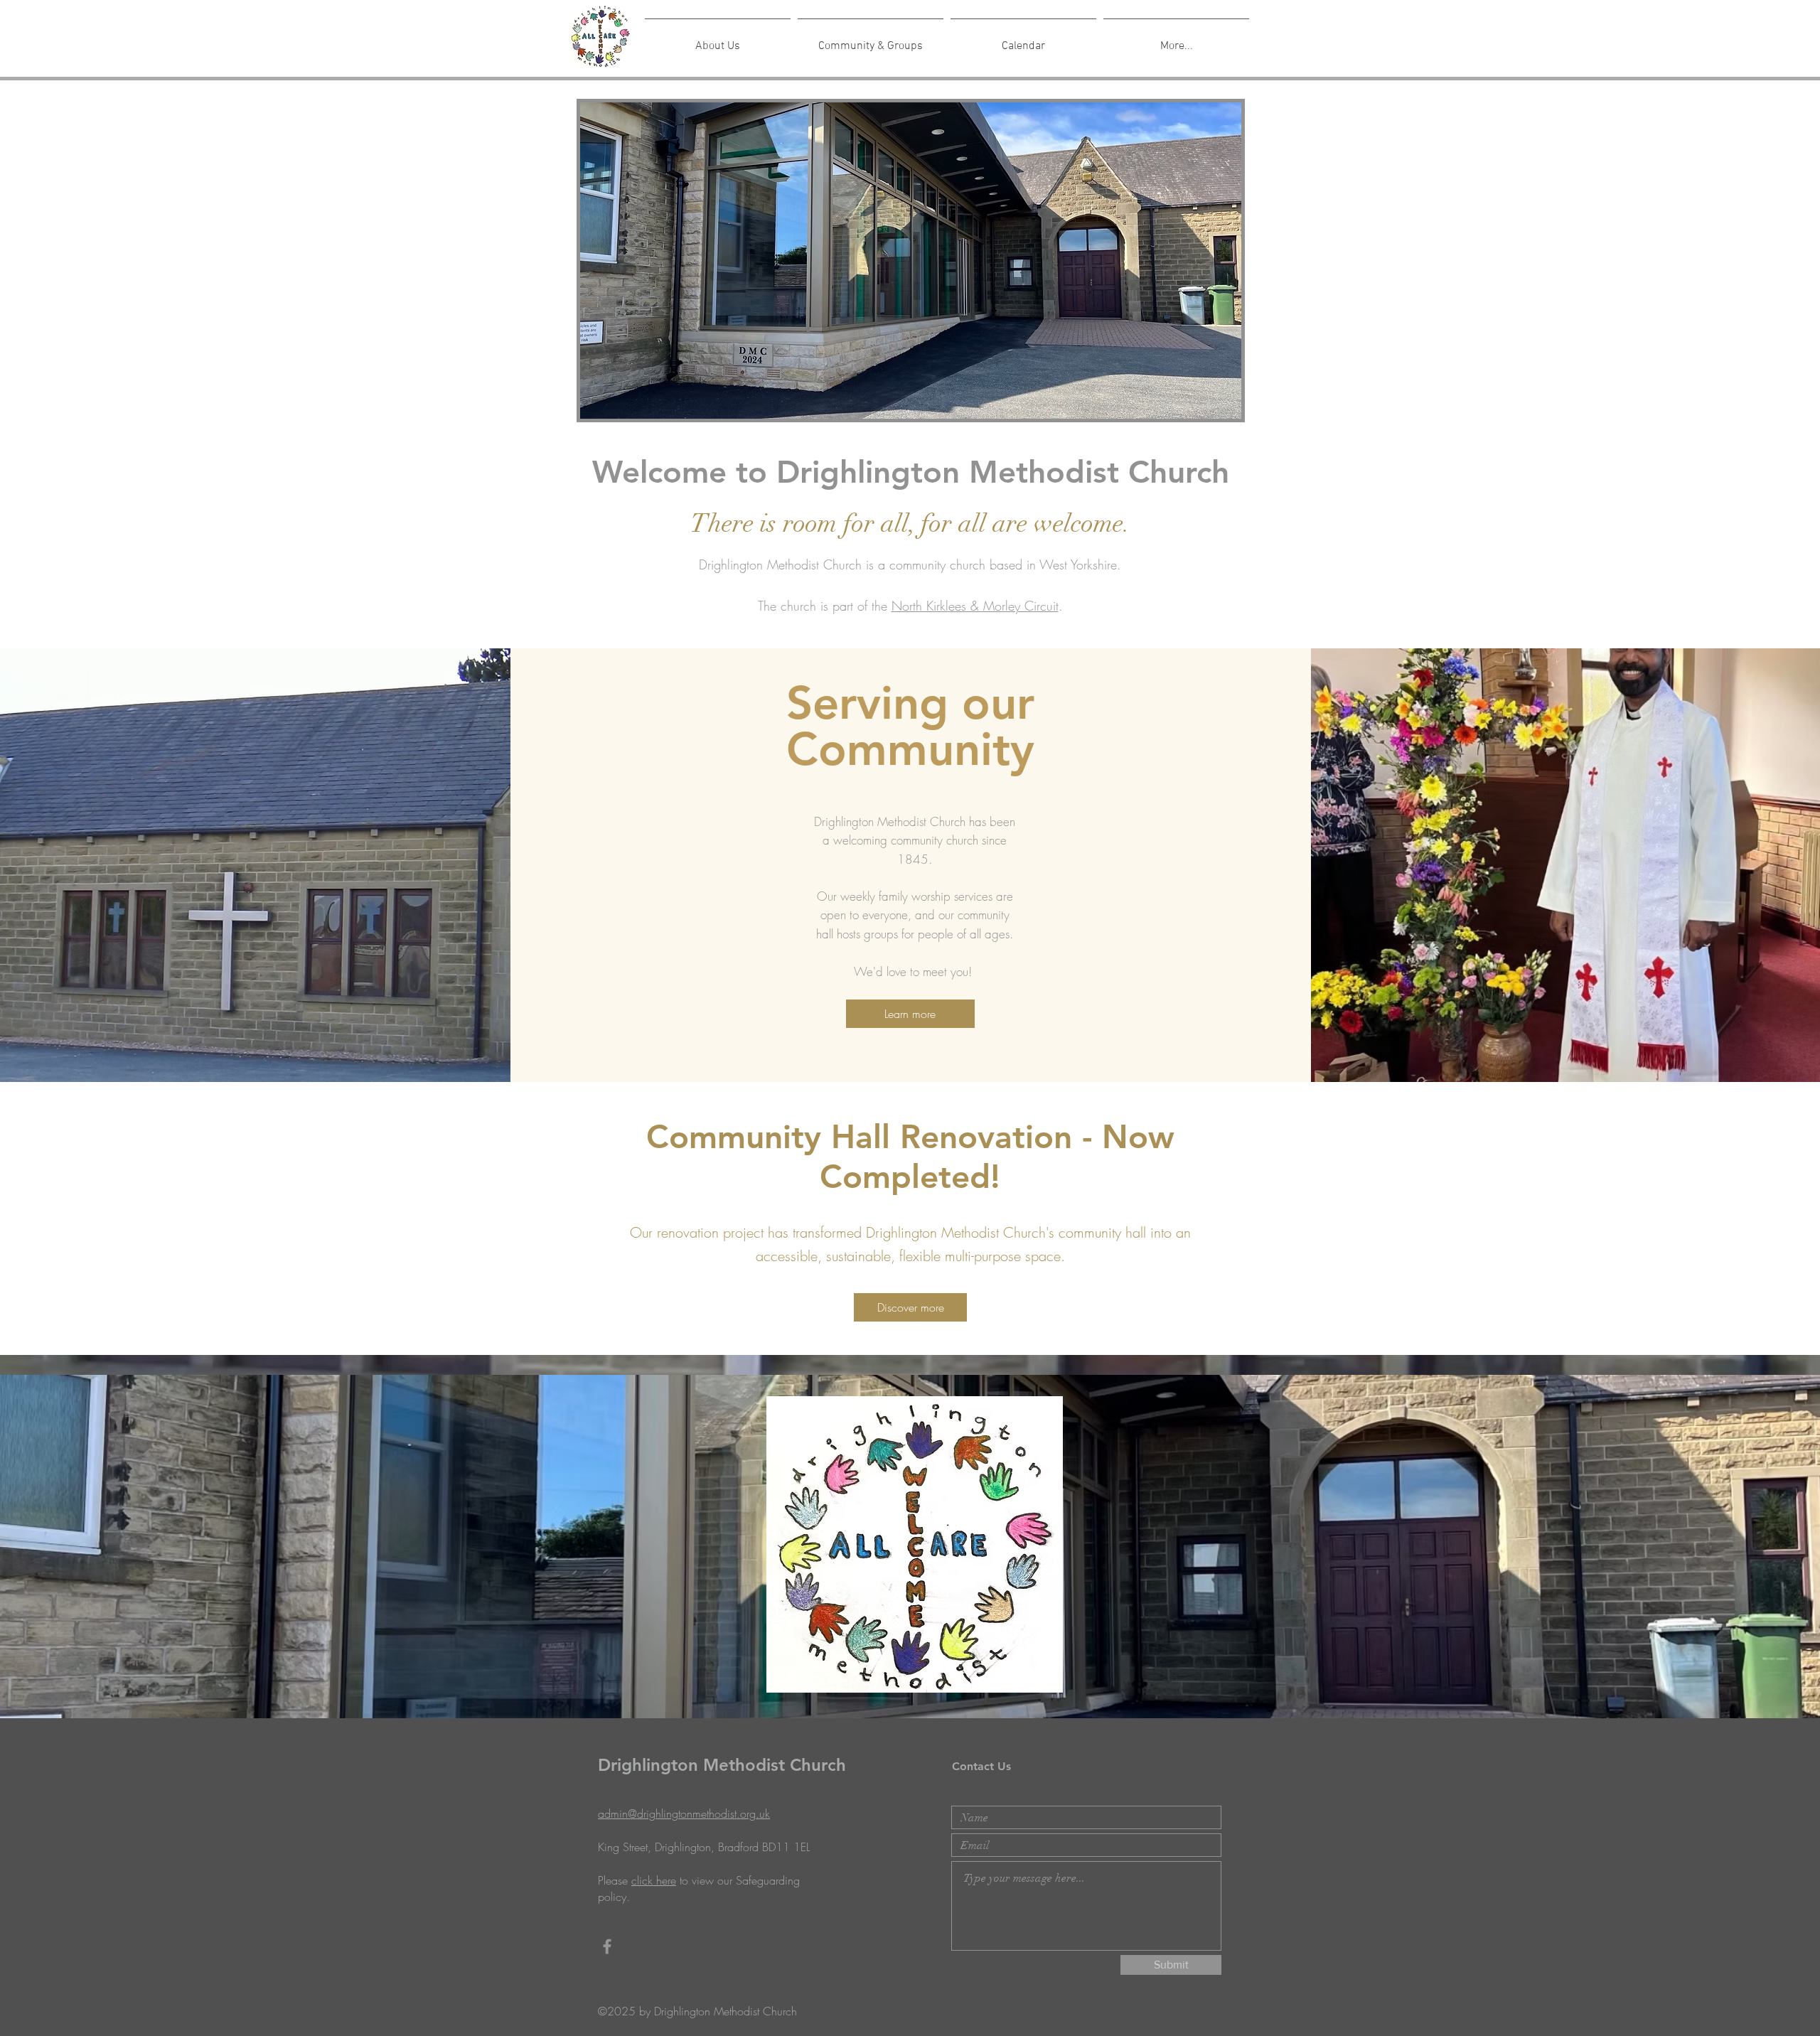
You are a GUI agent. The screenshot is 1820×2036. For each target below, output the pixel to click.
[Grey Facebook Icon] (607, 1946)
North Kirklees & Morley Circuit (975, 606)
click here (654, 1880)
